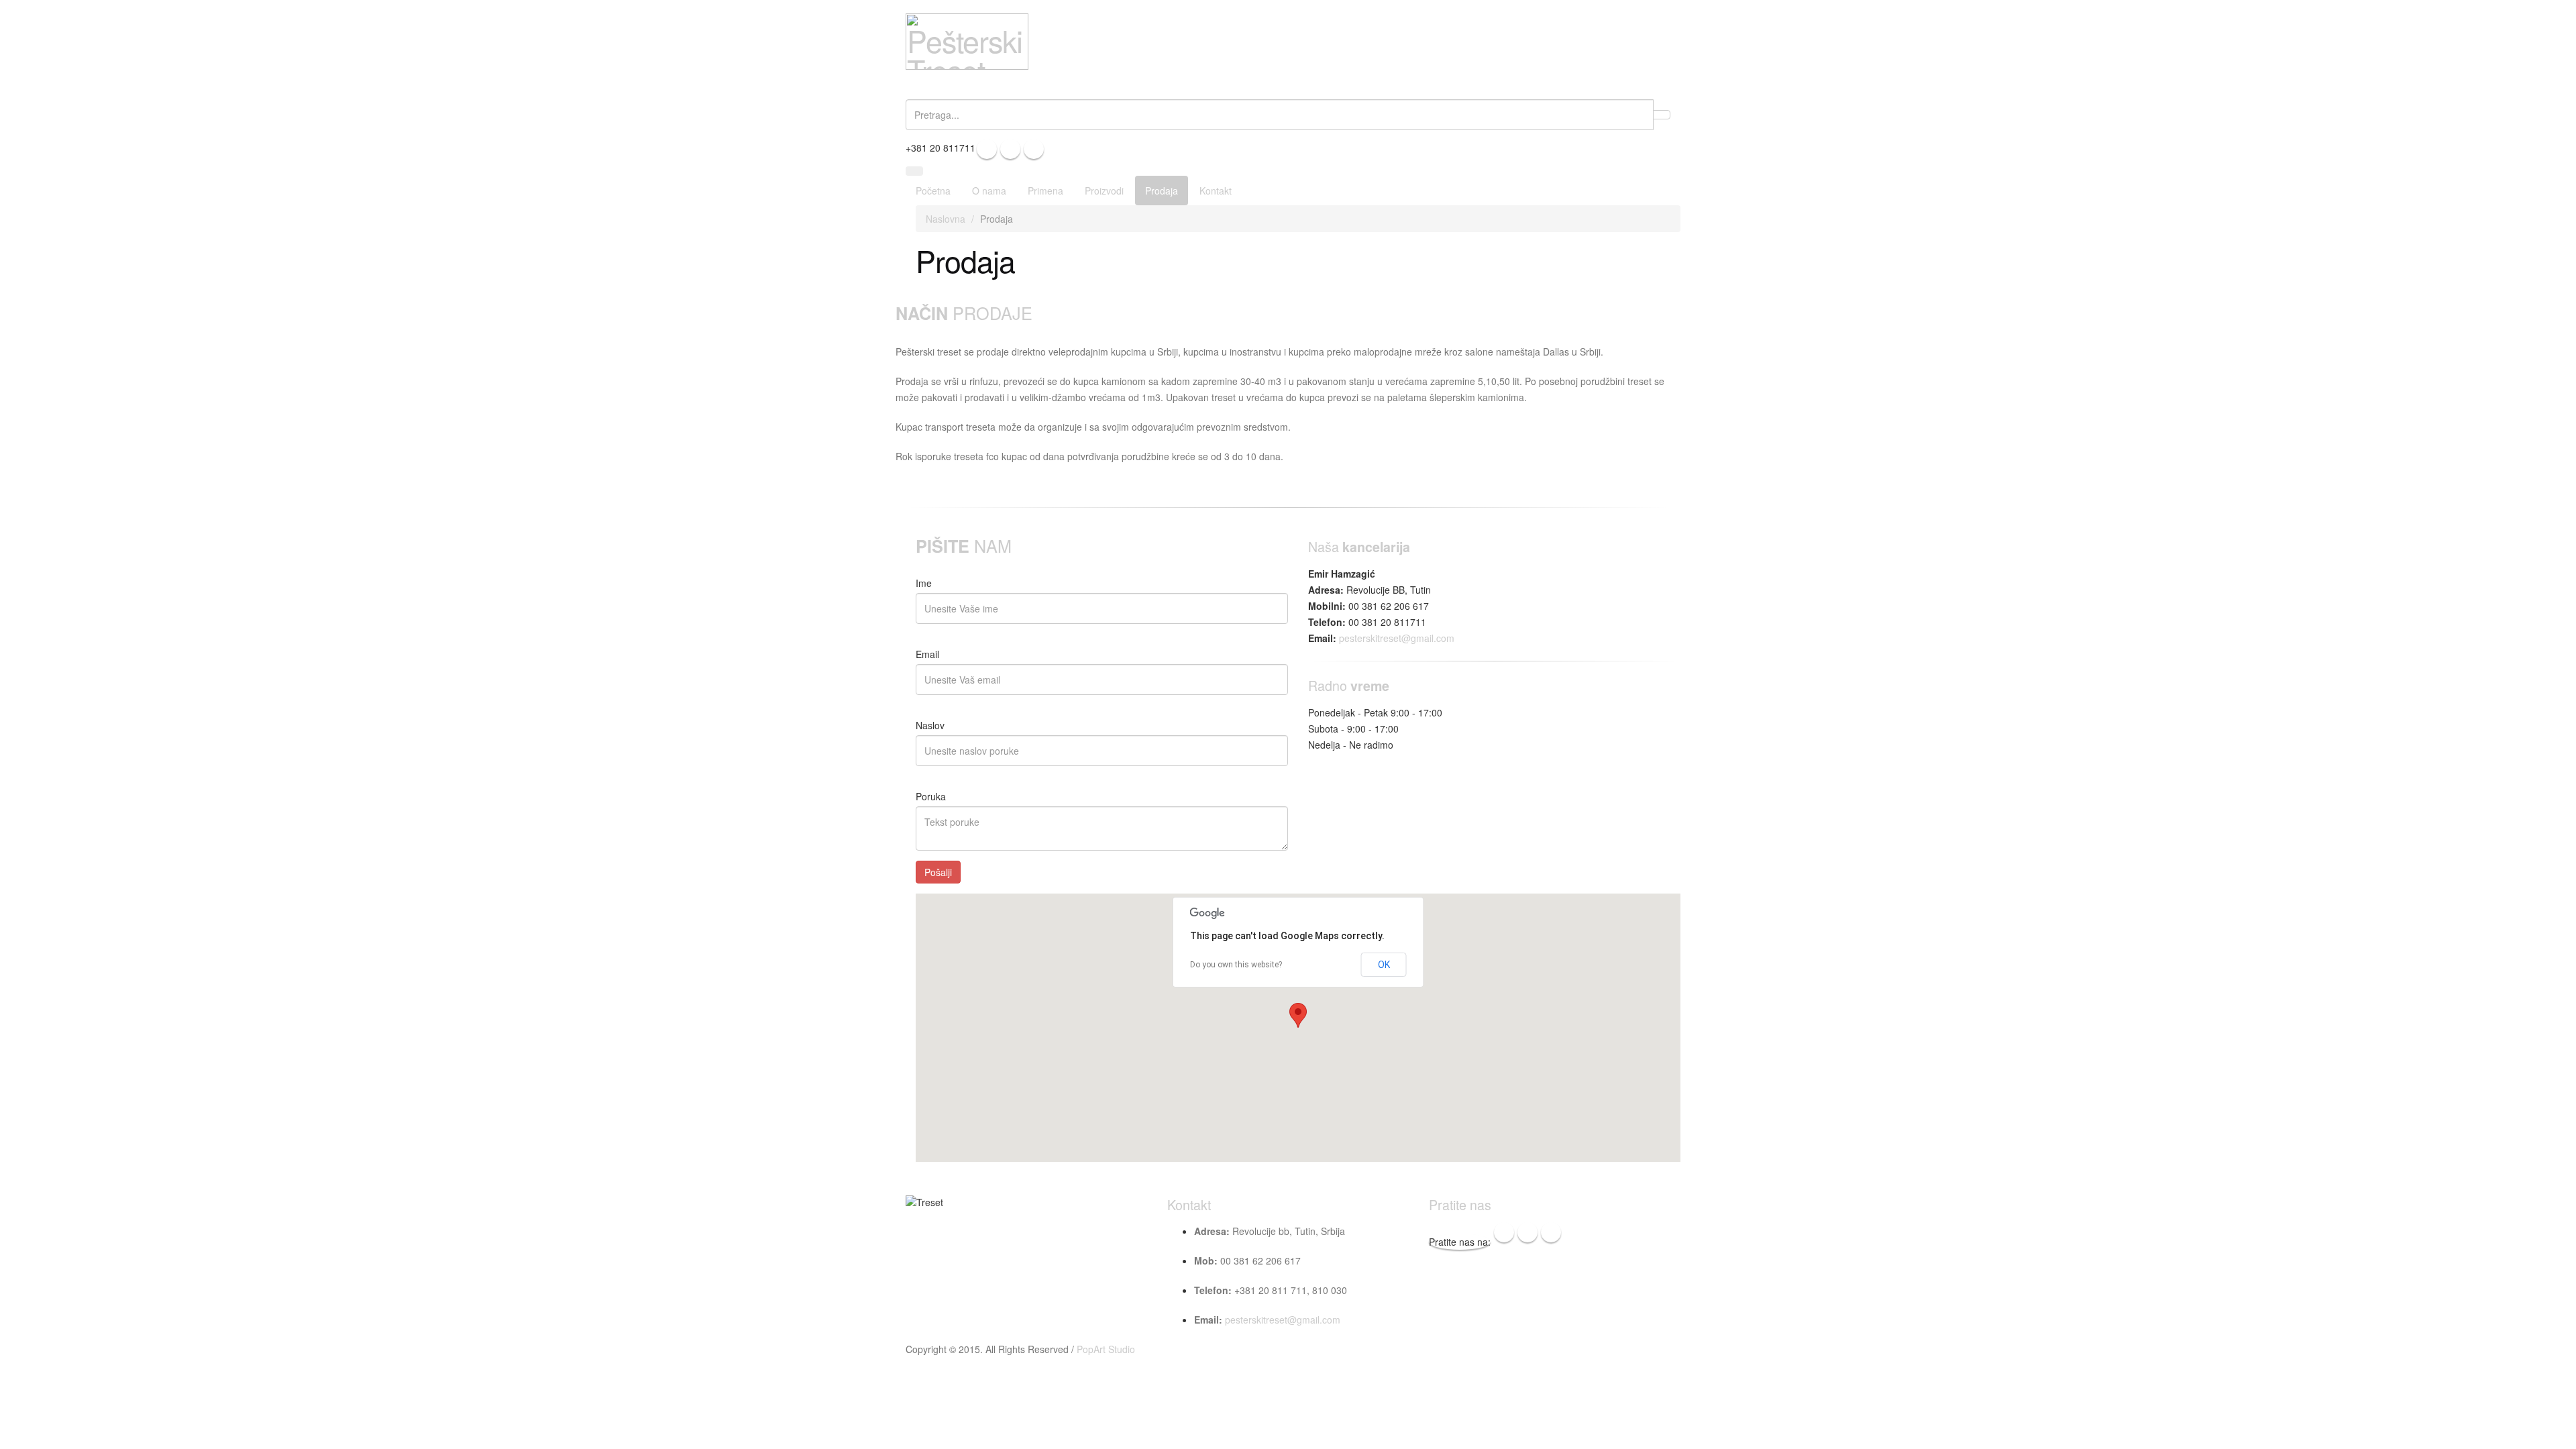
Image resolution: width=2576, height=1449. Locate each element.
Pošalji (938, 872)
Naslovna (946, 219)
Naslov (930, 725)
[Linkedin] (1034, 149)
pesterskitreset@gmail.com (1397, 638)
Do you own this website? (1236, 965)
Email (927, 654)
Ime (924, 583)
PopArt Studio (1106, 1349)
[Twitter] (1010, 149)
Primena (1045, 191)
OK (1384, 965)
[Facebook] (987, 149)
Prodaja (1162, 191)
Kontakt (1216, 191)
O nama (989, 191)
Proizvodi (1104, 191)
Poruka (931, 796)
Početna (933, 191)
